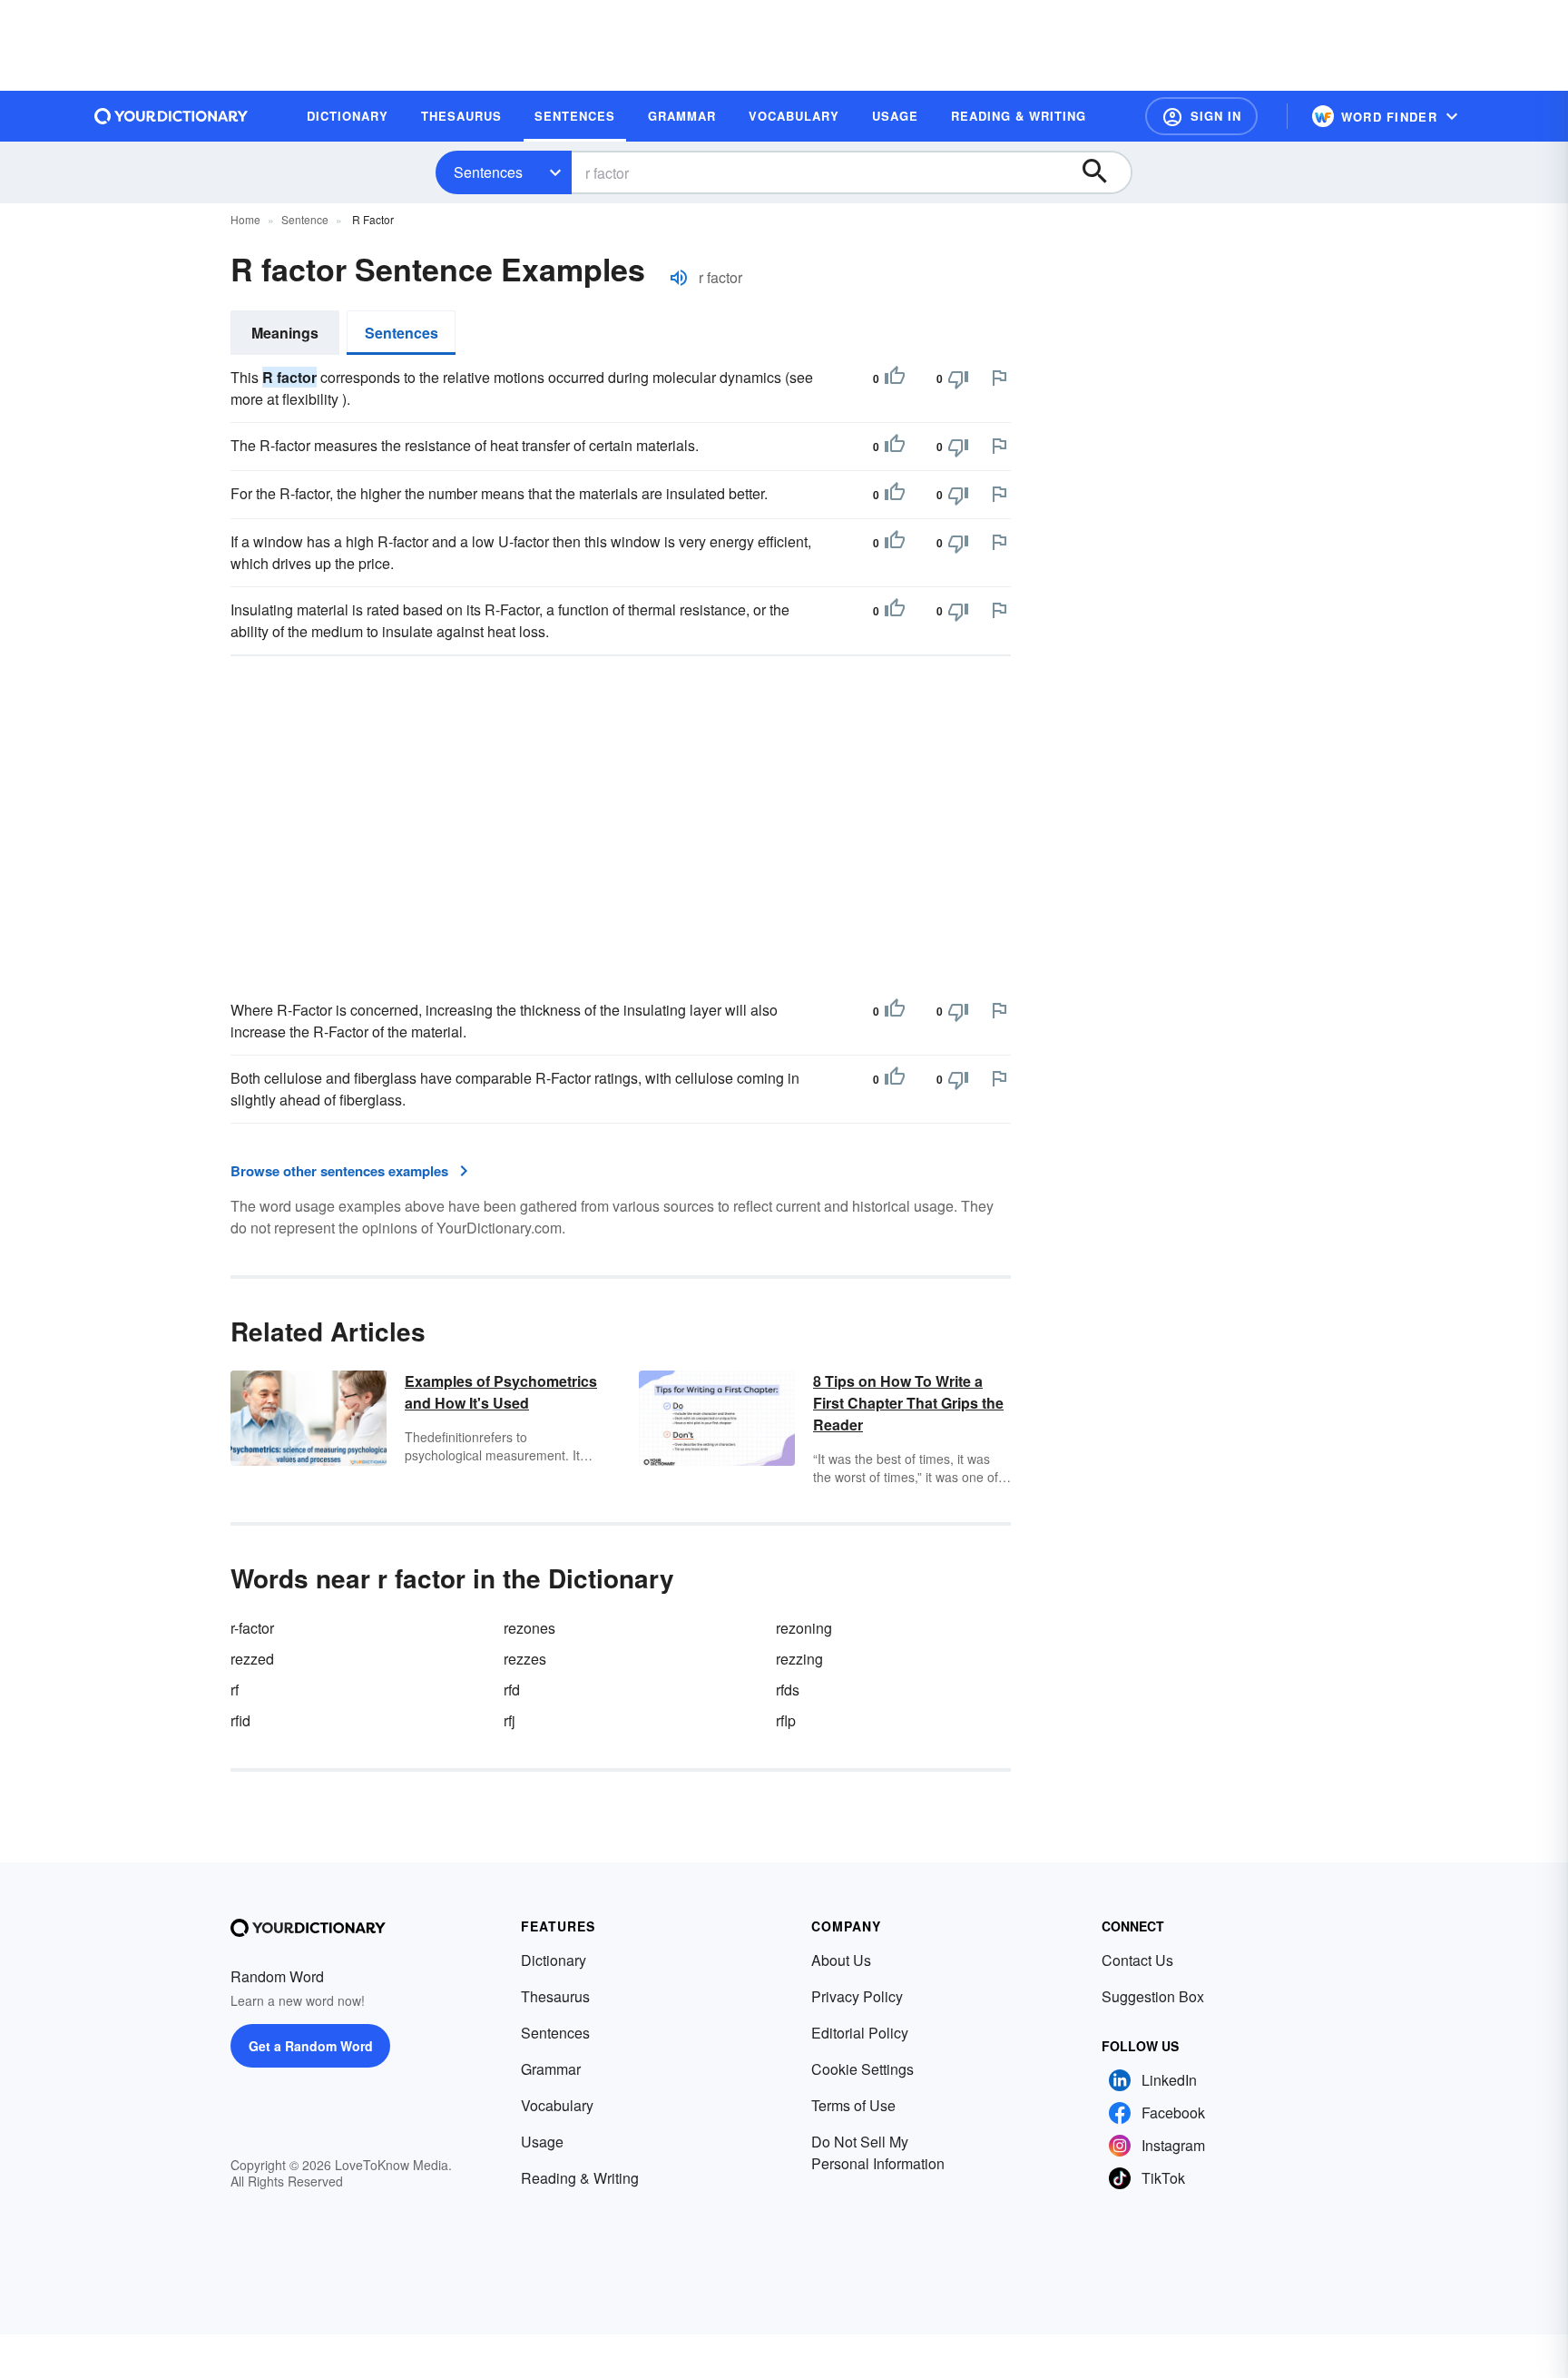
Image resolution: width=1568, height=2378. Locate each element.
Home (245, 219)
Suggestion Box (1153, 1996)
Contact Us (1137, 1960)
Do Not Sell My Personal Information (878, 2152)
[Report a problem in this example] (999, 378)
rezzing (799, 1659)
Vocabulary (557, 2105)
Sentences (488, 172)
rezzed (252, 1659)
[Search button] (1103, 172)
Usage (542, 2142)
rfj (510, 1720)
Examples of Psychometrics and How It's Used (501, 1392)
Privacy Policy (857, 1996)
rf (235, 1690)
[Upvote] (895, 378)
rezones (529, 1628)
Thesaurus (555, 1996)
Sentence (305, 219)
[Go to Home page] (171, 116)
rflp (786, 1720)
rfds (788, 1690)
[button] (1201, 116)
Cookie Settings (862, 2069)
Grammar (551, 2069)
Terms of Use (853, 2105)
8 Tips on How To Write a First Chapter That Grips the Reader (908, 1403)
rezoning (804, 1628)
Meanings (285, 333)
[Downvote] (958, 378)
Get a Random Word (311, 2046)
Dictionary (554, 1960)
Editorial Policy (860, 2033)
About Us (841, 1960)
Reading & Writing (580, 2178)
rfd (512, 1690)
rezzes (525, 1659)
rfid (240, 1720)
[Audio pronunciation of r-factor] (679, 278)
